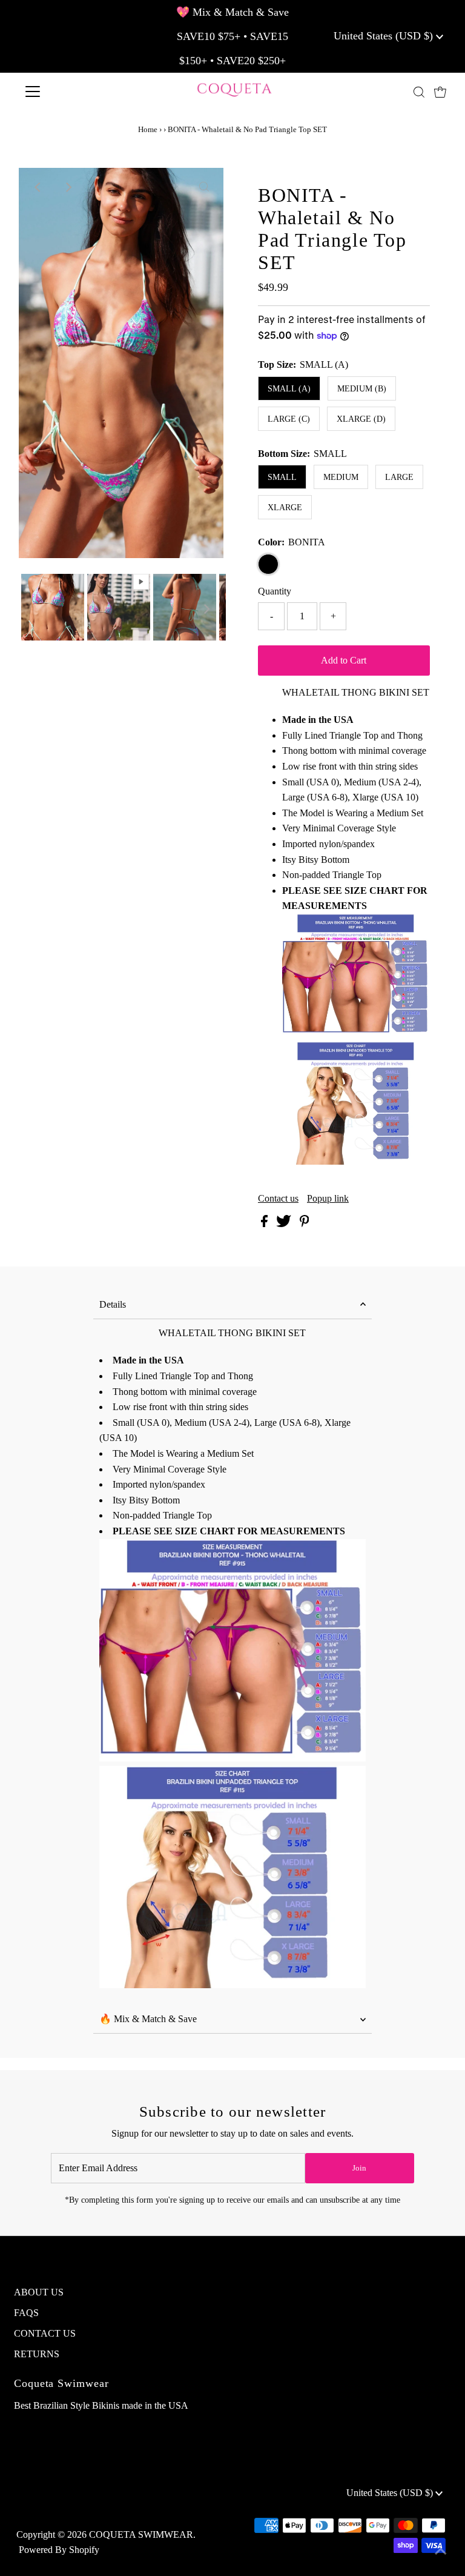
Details (113, 1304)
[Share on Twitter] (285, 1224)
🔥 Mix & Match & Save (148, 2019)
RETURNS (37, 2354)
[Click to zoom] (204, 187)
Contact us (278, 1199)
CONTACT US (45, 2333)
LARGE (399, 477)
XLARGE (285, 508)
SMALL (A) (289, 389)
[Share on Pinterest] (305, 1224)
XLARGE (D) (361, 419)
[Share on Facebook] (265, 1224)
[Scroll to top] (441, 2552)
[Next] (68, 187)
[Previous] (38, 187)
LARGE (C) (289, 419)
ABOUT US (39, 2292)
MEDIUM (341, 477)
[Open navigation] (68, 92)
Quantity (275, 591)
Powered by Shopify (59, 2550)
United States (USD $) (385, 36)
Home (148, 129)
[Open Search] (419, 92)
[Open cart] (440, 92)
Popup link (328, 1199)
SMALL (282, 477)
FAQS (26, 2313)
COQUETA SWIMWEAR (141, 2534)
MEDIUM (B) (362, 389)
